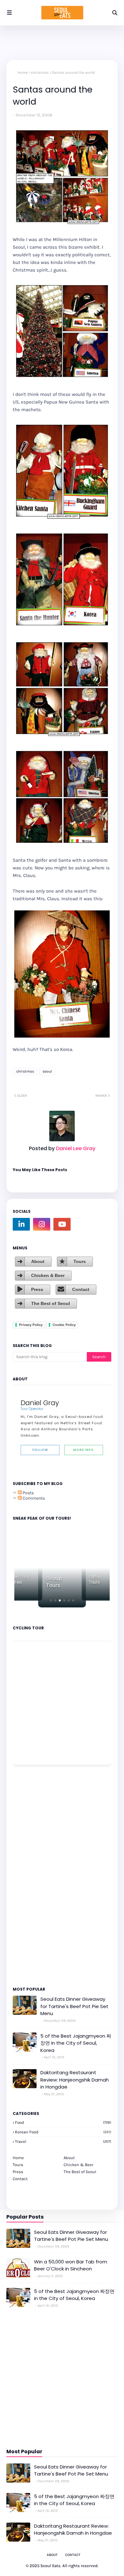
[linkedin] (21, 1224)
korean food (63, 2132)
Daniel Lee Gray (75, 1148)
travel (63, 2141)
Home (23, 73)
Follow (40, 1450)
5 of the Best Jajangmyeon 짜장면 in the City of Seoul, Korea (76, 2043)
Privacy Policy (31, 1325)
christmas (40, 73)
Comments (33, 1498)
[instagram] (42, 1224)
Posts (28, 1493)
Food (63, 2122)
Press (37, 1289)
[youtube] (62, 1224)
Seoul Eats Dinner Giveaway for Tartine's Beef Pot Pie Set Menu (74, 2006)
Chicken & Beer (48, 1275)
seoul (47, 1071)
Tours (80, 1261)
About (38, 1261)
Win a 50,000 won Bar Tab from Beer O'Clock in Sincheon (71, 2265)
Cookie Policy (64, 1325)
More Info (83, 1450)
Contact (81, 1289)
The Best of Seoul (51, 1303)
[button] (51, 1600)
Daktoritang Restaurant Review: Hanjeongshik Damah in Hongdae (75, 2080)
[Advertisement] (32, 1875)
